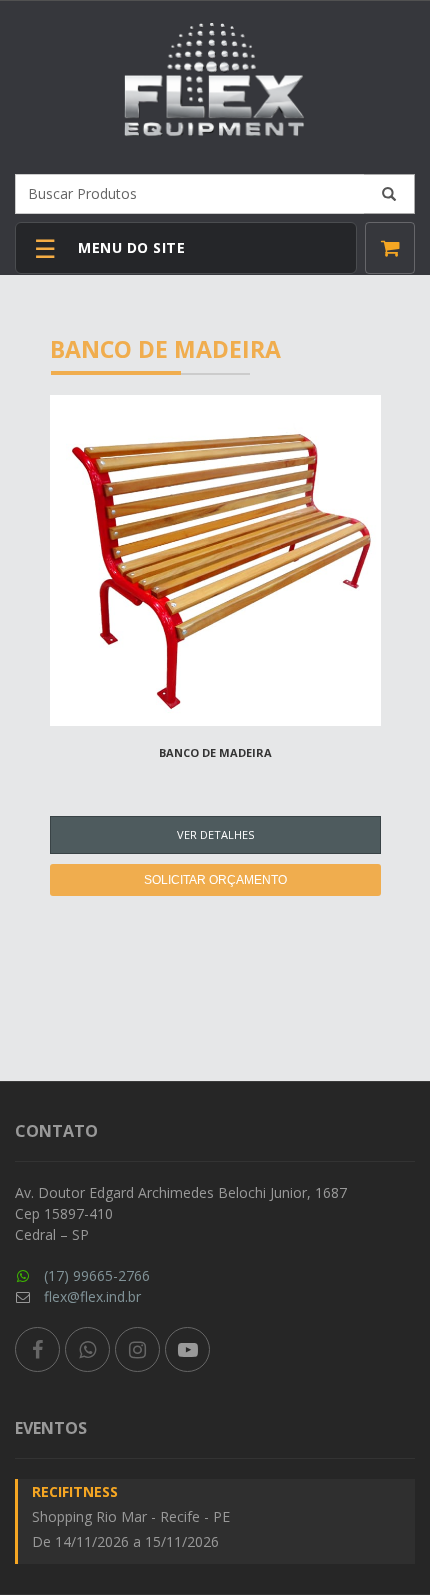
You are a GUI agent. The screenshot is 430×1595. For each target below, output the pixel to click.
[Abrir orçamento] (390, 248)
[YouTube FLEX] (187, 1349)
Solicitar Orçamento (215, 880)
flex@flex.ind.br (92, 1296)
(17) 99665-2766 (97, 1275)
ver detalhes (215, 834)
